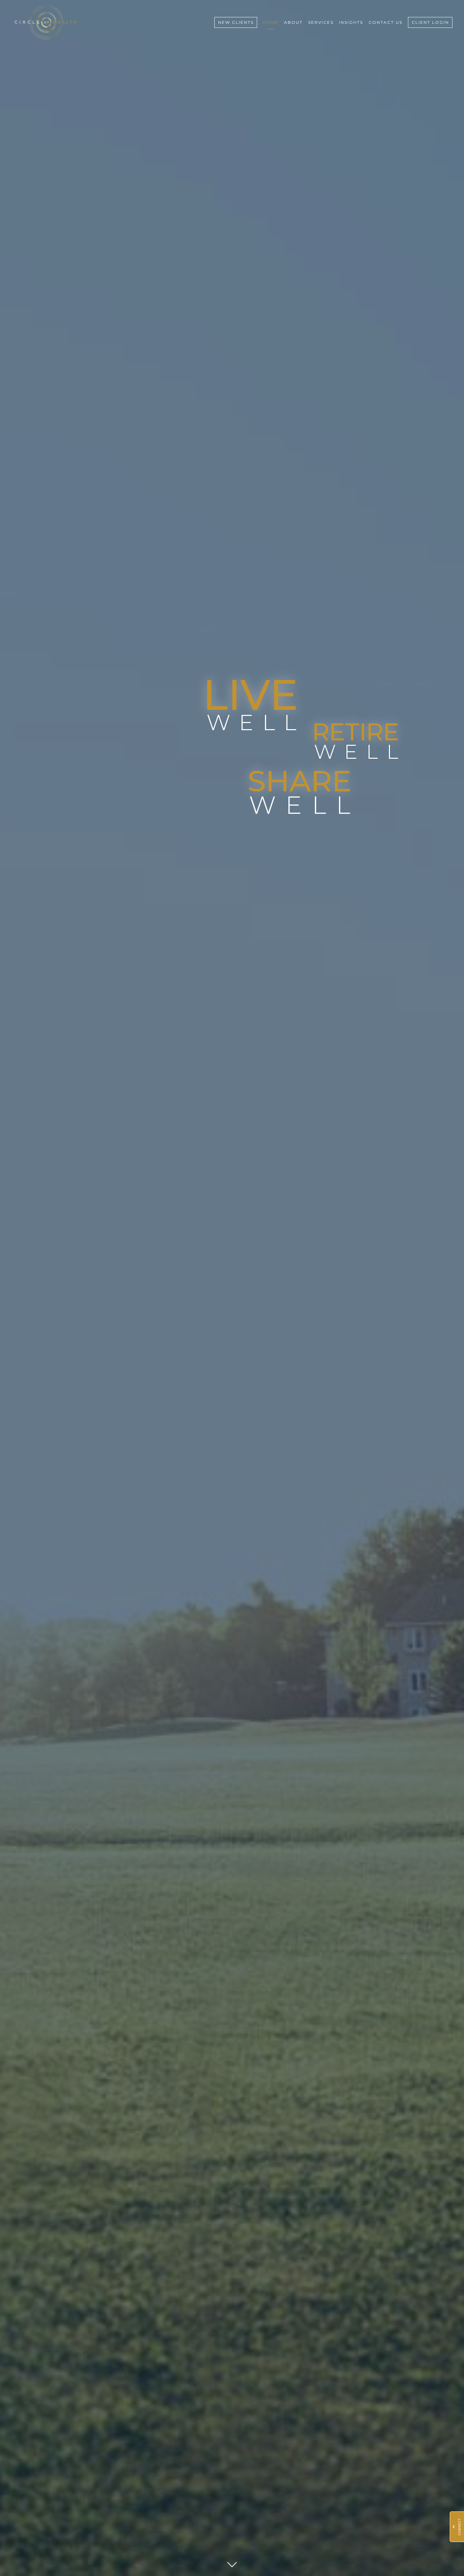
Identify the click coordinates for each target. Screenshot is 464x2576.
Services (321, 22)
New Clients (236, 22)
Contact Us (386, 22)
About (293, 22)
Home (271, 22)
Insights (351, 22)
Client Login (430, 22)
